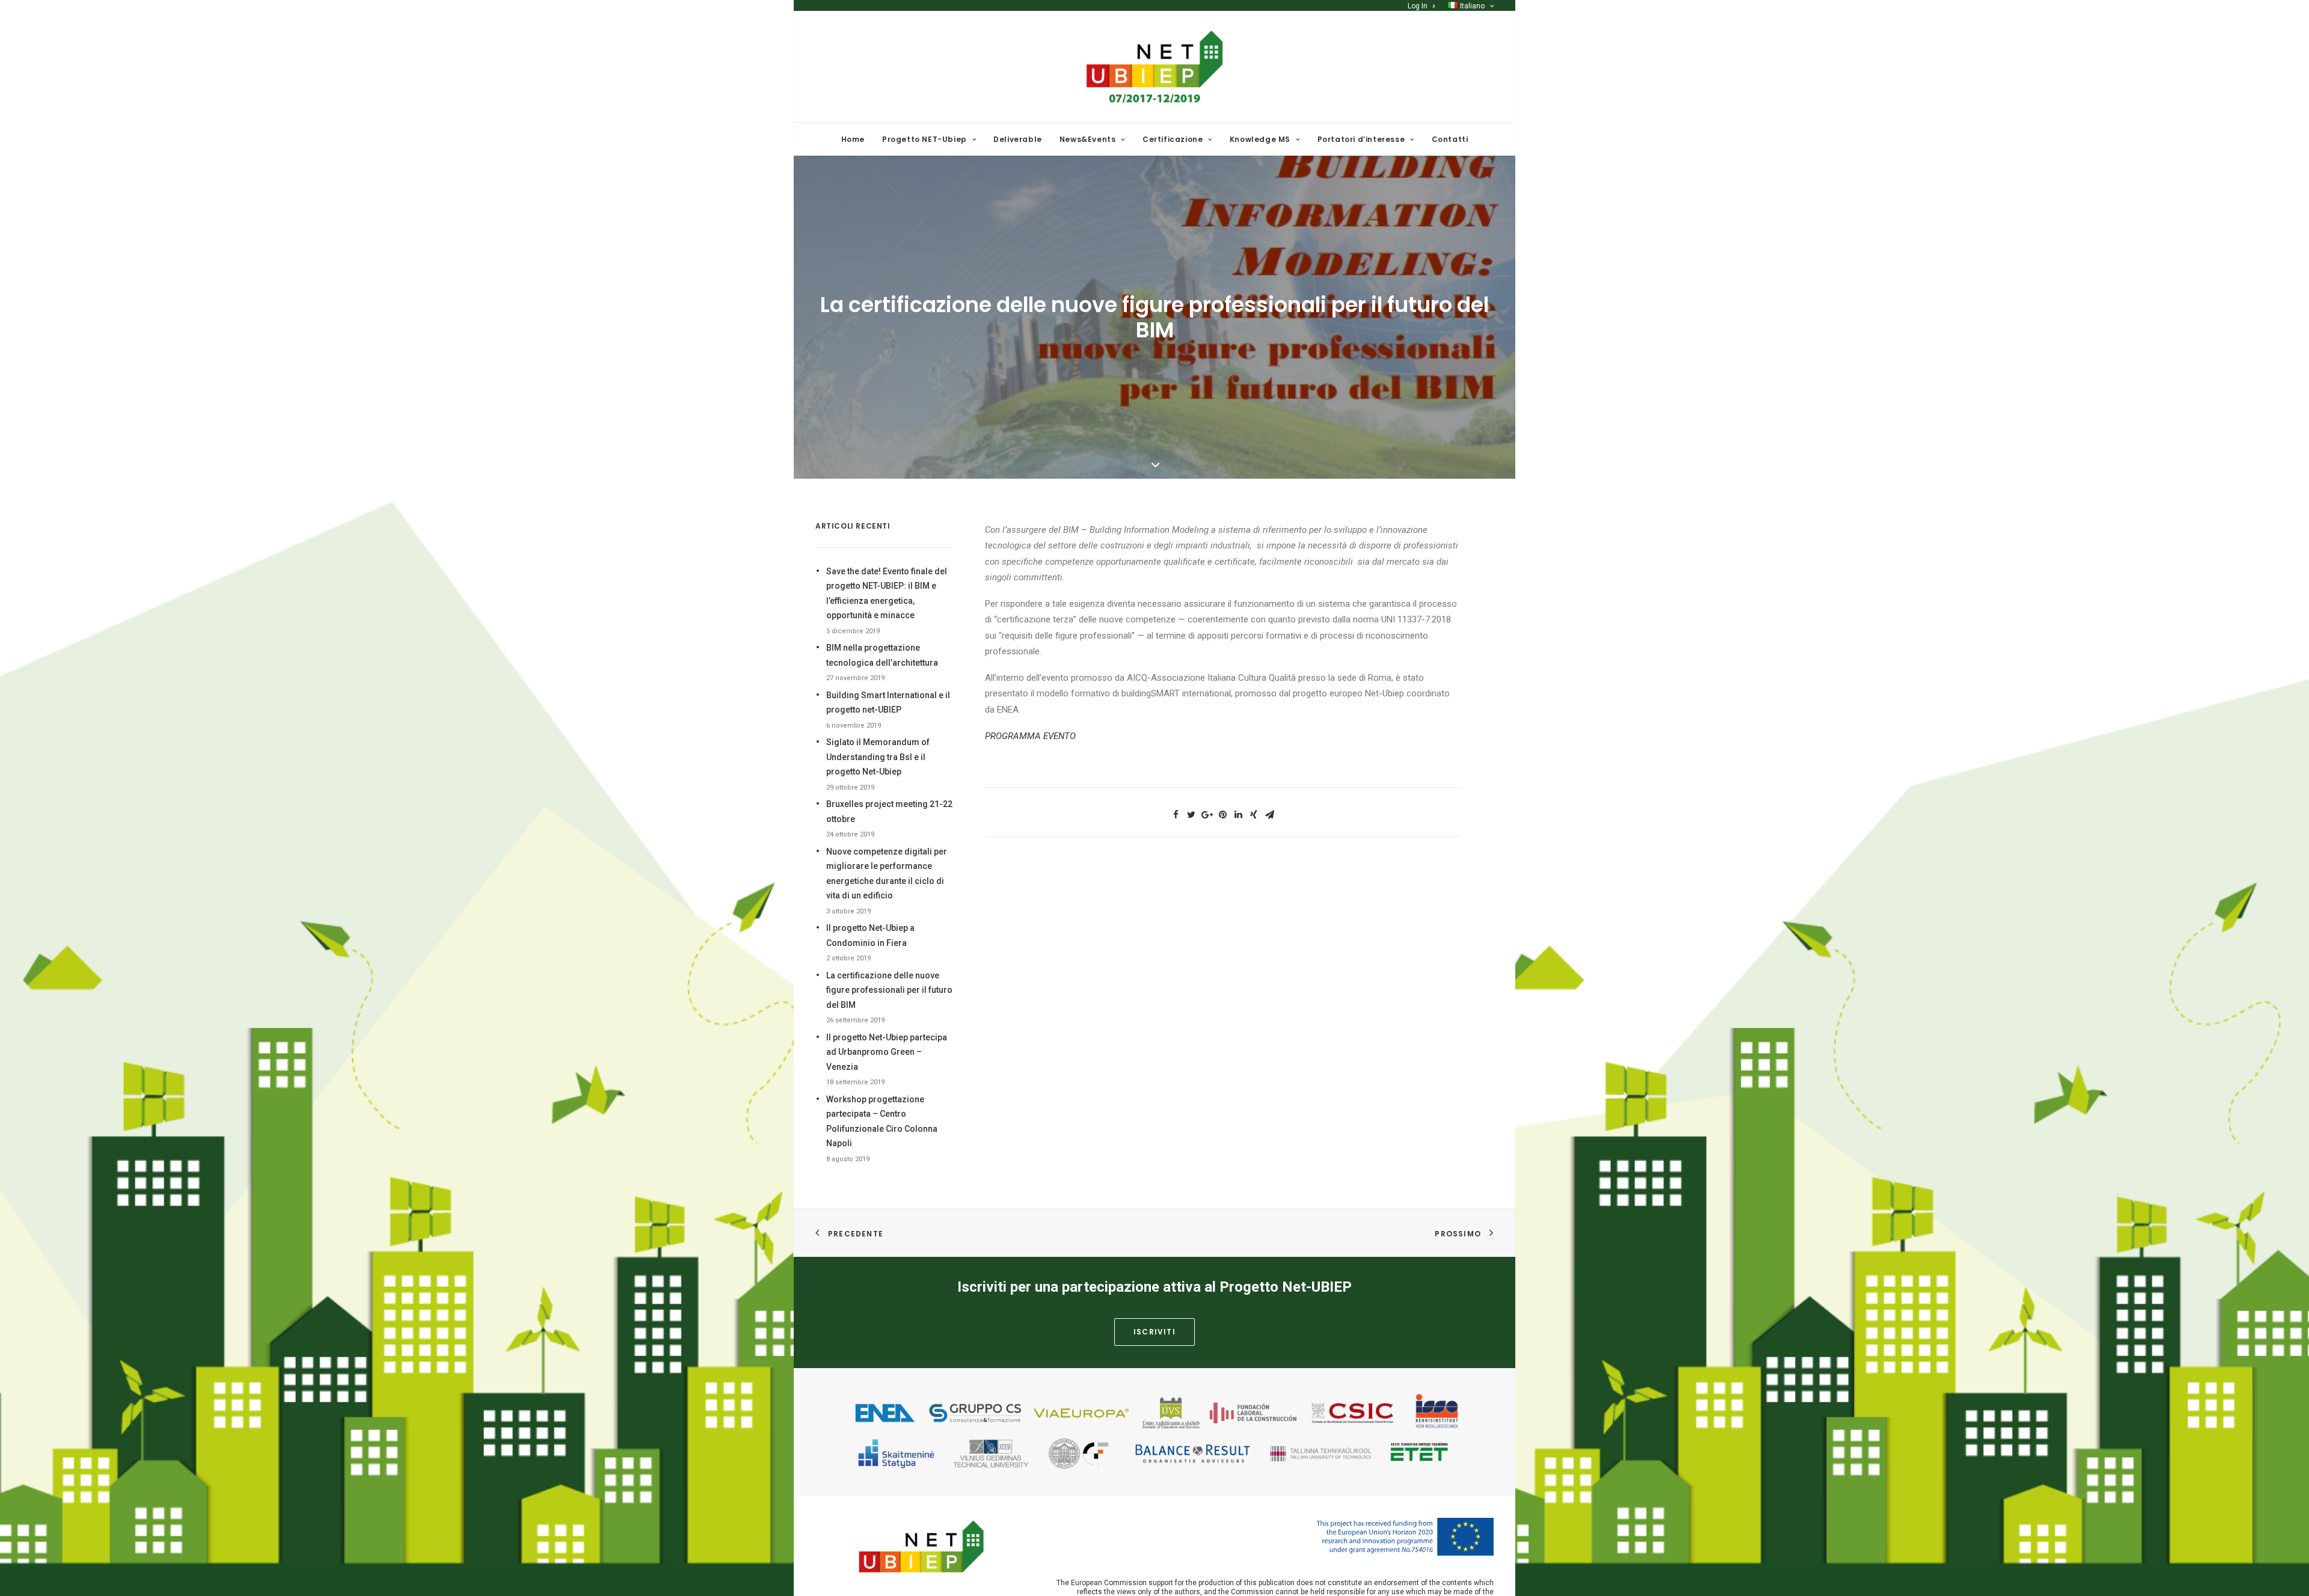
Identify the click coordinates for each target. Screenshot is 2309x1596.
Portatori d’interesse (1361, 139)
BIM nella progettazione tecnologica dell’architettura (882, 655)
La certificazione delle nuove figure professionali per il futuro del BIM (889, 990)
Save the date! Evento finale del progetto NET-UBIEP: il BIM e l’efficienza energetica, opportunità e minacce (887, 594)
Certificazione (1173, 139)
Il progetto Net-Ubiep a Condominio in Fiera (870, 935)
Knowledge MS (1260, 139)
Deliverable (1018, 139)
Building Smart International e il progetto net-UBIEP (888, 703)
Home (853, 139)
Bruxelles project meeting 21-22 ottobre (889, 812)
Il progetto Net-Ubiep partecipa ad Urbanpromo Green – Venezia (887, 1052)
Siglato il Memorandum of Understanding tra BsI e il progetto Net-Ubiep (878, 757)
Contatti (1450, 139)
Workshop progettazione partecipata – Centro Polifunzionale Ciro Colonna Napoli (882, 1122)
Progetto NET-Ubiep (925, 139)
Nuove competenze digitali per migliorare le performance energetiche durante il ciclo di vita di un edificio (887, 874)
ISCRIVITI (1154, 1332)
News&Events (1088, 139)
